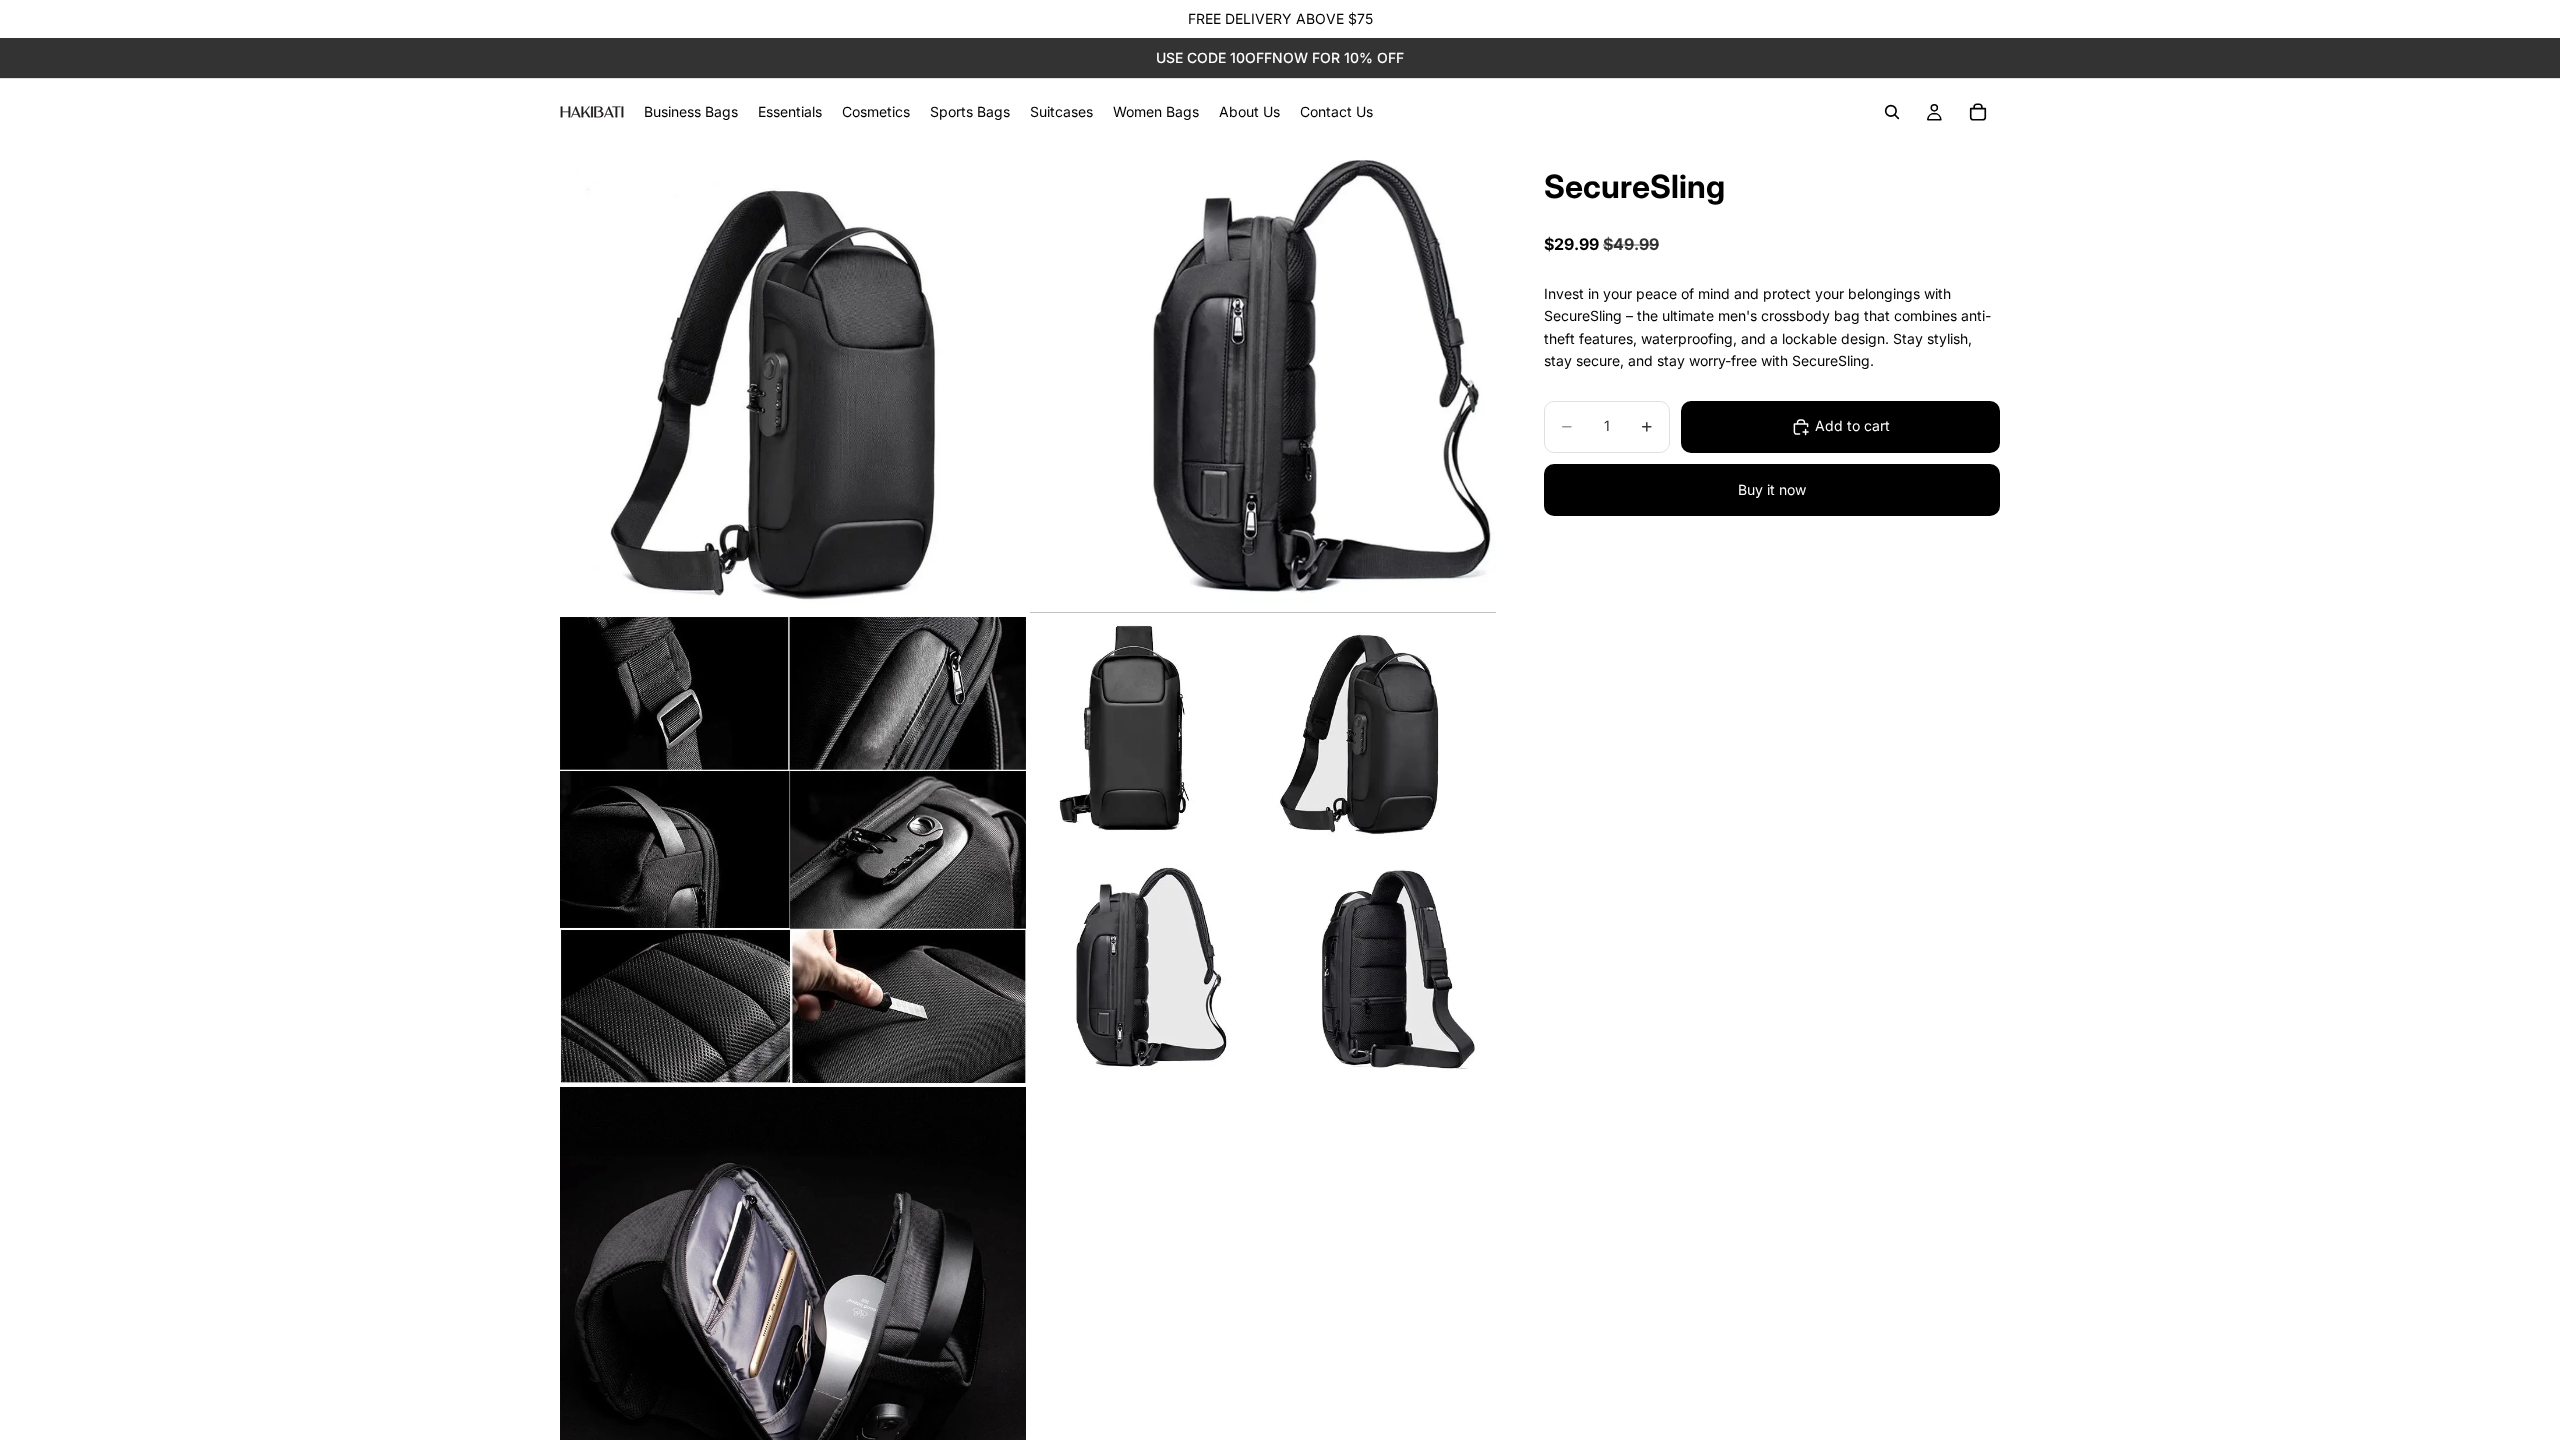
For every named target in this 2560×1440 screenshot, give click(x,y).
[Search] (1892, 112)
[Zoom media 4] (1263, 850)
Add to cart (1852, 425)
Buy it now (1772, 489)
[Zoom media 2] (1263, 379)
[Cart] (1978, 112)
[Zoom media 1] (793, 379)
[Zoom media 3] (793, 850)
